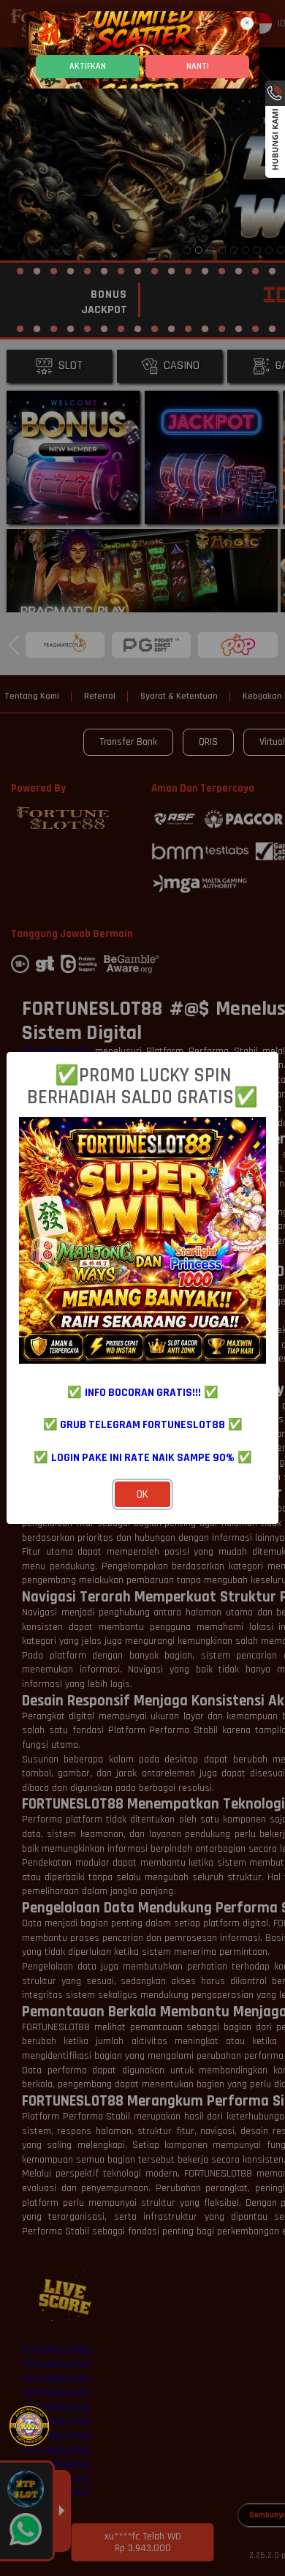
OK (142, 1494)
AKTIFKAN (88, 66)
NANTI (198, 66)
